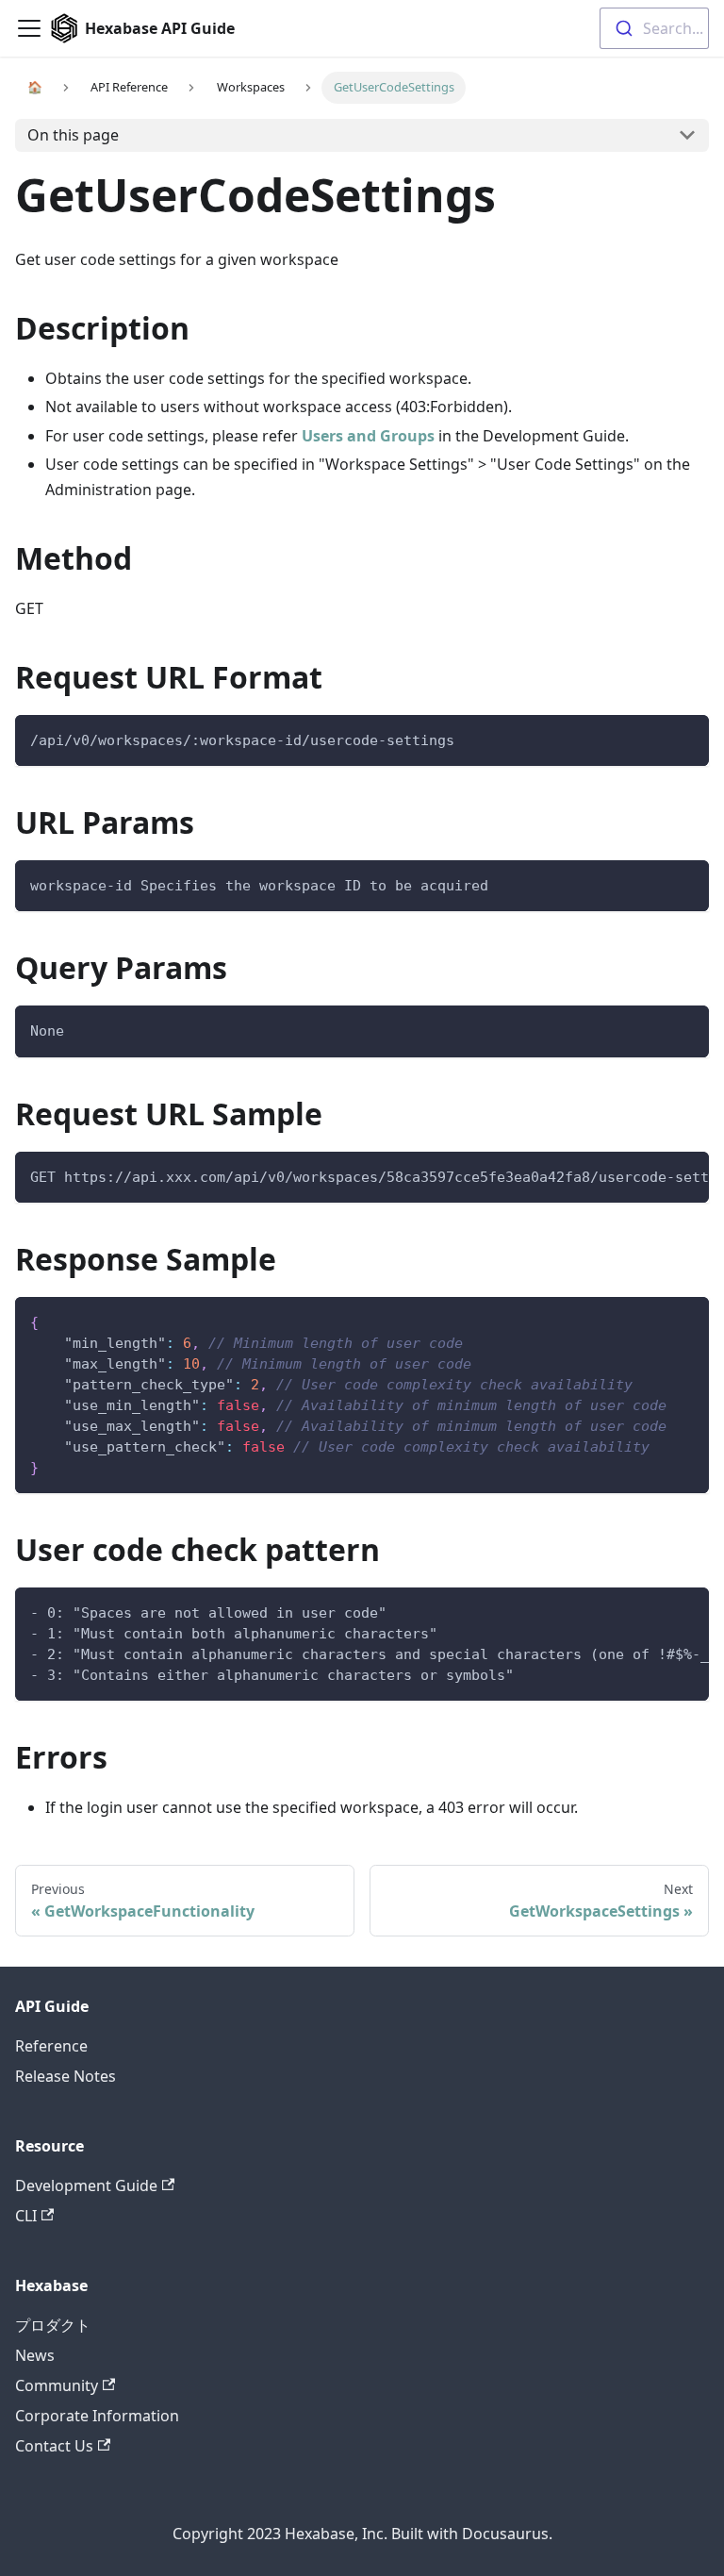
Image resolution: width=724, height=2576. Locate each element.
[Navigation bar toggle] (29, 28)
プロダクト (53, 2325)
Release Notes (66, 2076)
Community (57, 2385)
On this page (73, 135)
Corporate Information (97, 2416)
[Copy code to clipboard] (686, 738)
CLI (26, 2216)
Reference (51, 2046)
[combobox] (654, 28)
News (35, 2355)
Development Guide (86, 2185)
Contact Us (54, 2446)
